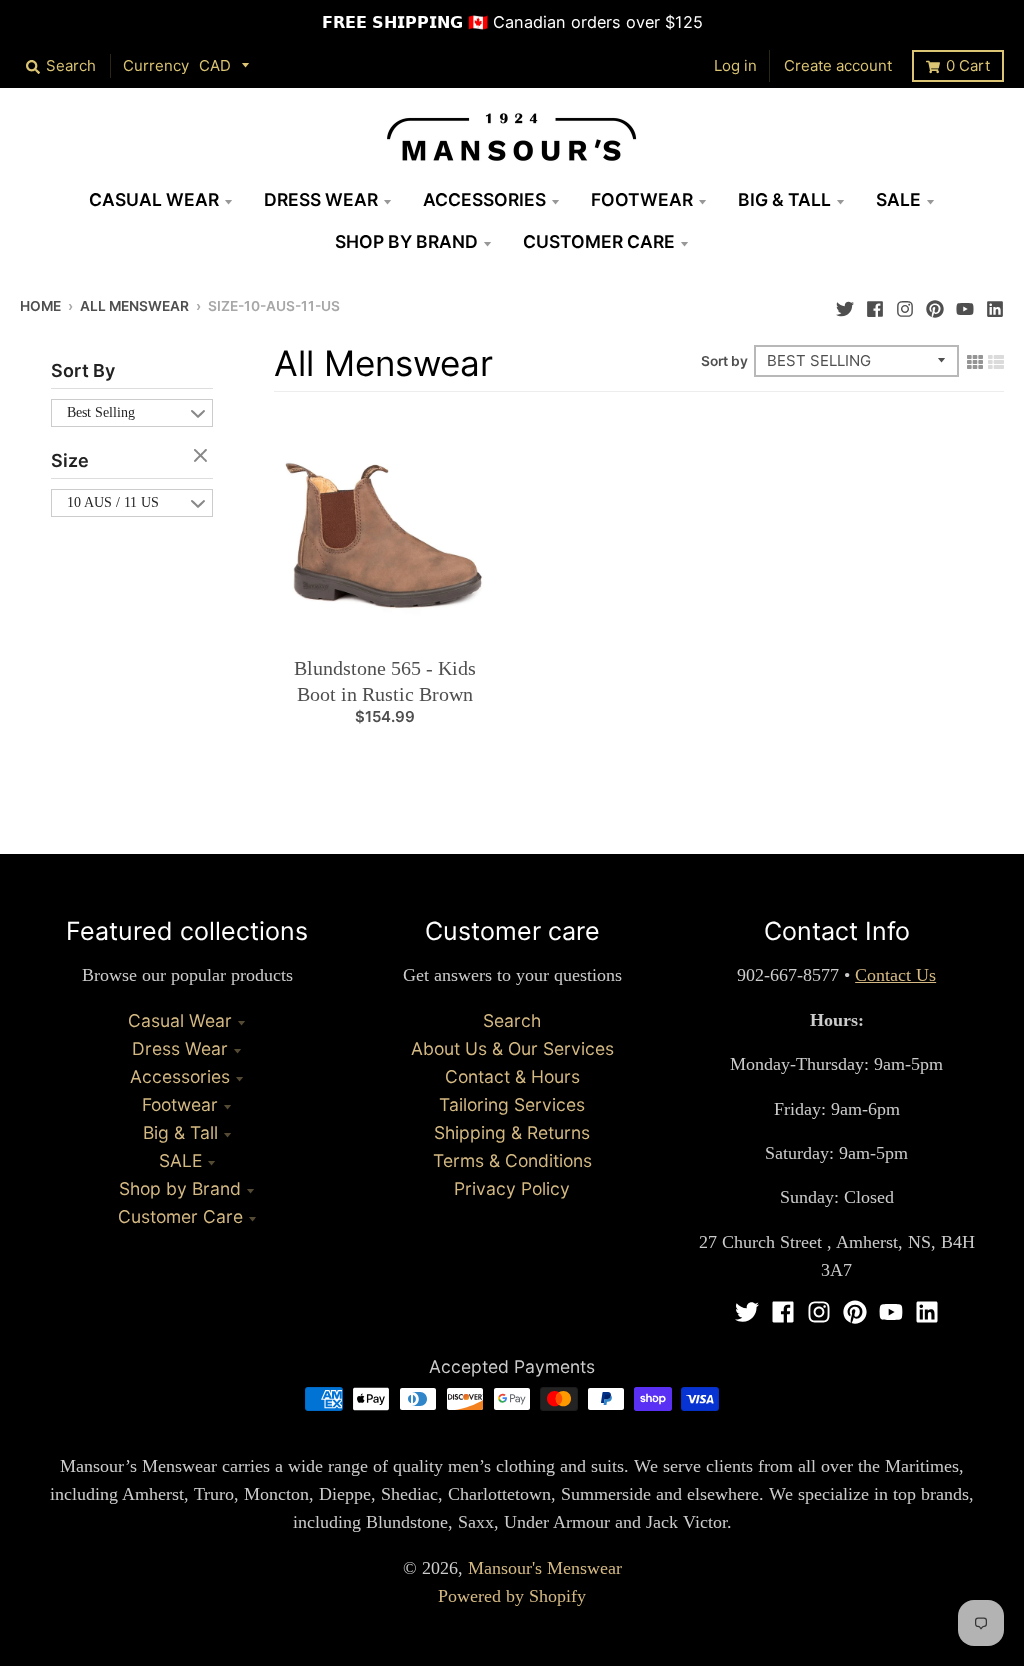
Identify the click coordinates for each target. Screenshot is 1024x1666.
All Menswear (134, 306)
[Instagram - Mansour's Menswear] (905, 304)
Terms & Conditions (512, 1160)
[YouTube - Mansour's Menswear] (965, 304)
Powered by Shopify (512, 1596)
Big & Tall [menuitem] (784, 199)
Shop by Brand (180, 1188)
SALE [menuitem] (898, 199)
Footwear (180, 1104)
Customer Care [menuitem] (599, 241)
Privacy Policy (512, 1188)
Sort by (724, 361)
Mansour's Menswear (545, 1568)
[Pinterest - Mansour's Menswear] (935, 304)
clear (203, 457)
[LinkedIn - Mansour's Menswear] (995, 304)
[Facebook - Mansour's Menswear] (875, 304)
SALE (180, 1160)
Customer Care (180, 1216)
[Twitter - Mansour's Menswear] (845, 304)
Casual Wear (180, 1020)
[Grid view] (975, 360)
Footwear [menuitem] (642, 199)
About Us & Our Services (512, 1048)
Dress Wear (180, 1048)
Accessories (180, 1076)
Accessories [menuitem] (484, 199)
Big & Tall (180, 1132)
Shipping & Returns (512, 1132)
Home (40, 306)
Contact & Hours (512, 1076)
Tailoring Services (512, 1104)
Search (512, 1020)
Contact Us (895, 975)
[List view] (996, 360)
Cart (968, 65)
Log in (735, 65)
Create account (838, 65)
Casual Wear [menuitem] (154, 199)
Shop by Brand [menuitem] (406, 241)
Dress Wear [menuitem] (321, 199)
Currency (156, 65)
